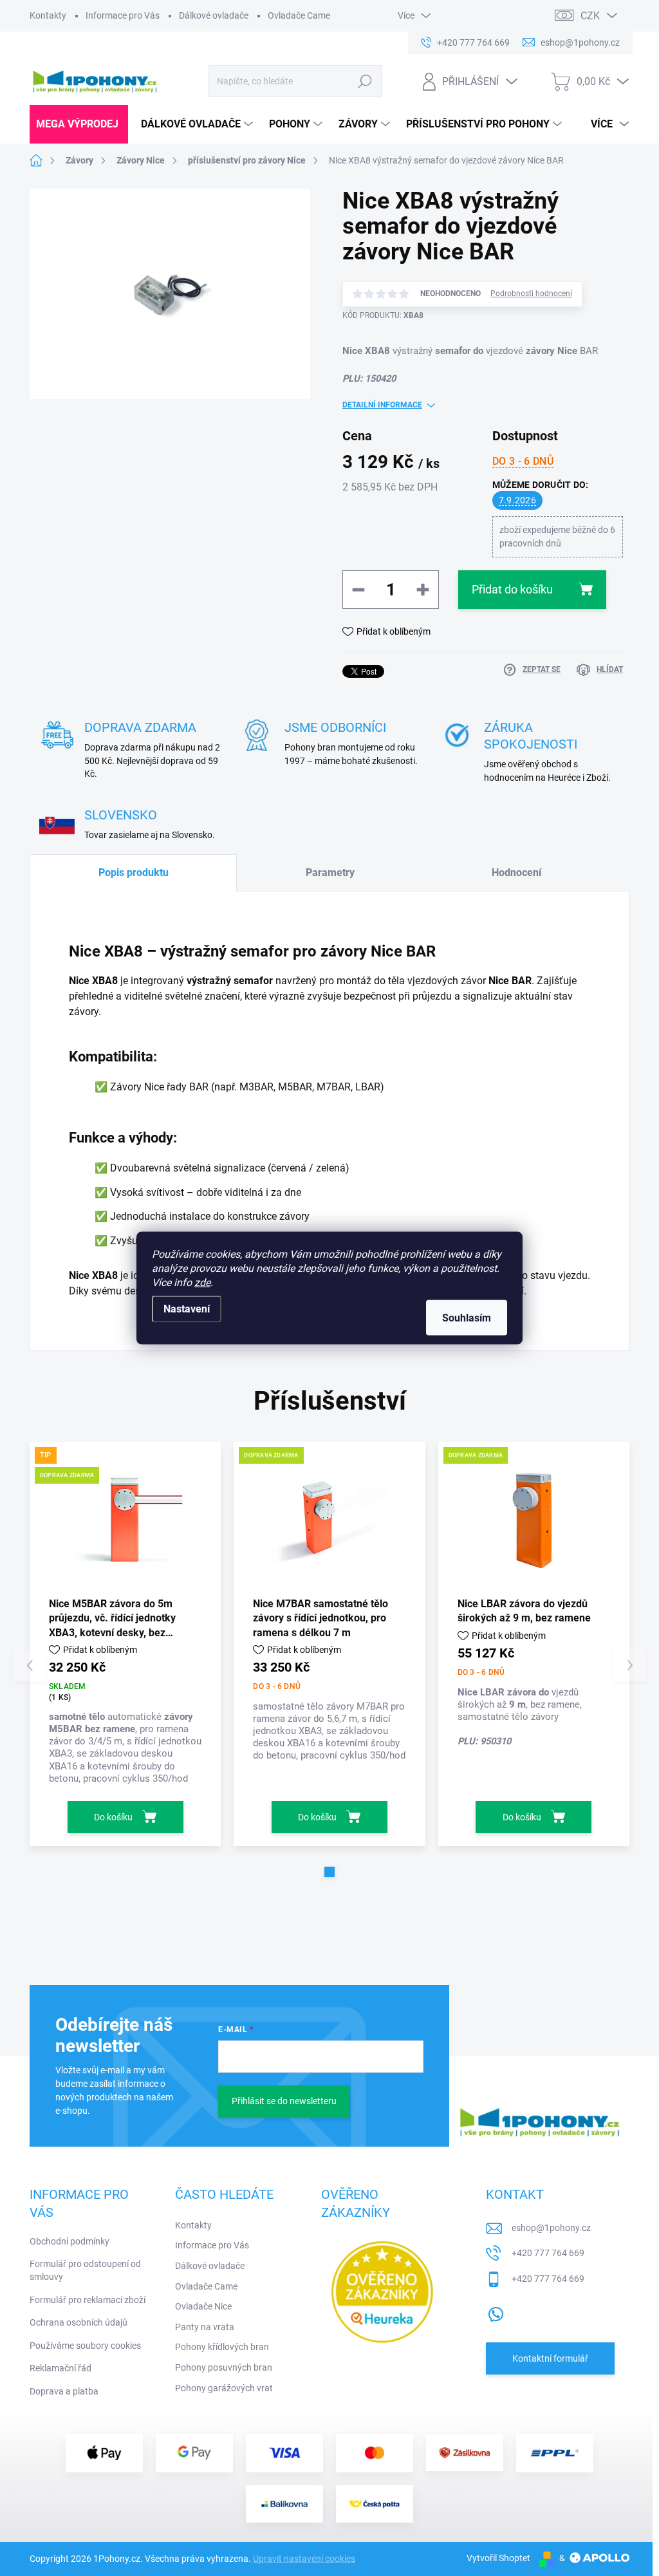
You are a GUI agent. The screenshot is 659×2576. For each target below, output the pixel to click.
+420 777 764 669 (548, 2253)
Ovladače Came (299, 15)
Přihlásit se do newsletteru (284, 2101)
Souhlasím (467, 1318)
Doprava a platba (64, 2391)
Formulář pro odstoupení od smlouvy (85, 2270)
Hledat (365, 81)
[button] (329, 1872)
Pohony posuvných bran (224, 2367)
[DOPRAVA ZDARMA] (329, 1518)
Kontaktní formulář (550, 2358)
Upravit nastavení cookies (304, 2559)
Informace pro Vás (123, 15)
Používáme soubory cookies (85, 2346)
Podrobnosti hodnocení (531, 294)
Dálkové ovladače (214, 15)
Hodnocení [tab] (516, 873)
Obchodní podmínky (70, 2241)
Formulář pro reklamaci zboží (88, 2300)
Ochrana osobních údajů (79, 2322)
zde (202, 1283)
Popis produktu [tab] (134, 873)
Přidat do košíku (512, 589)
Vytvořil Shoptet (498, 2558)
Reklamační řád (60, 2368)
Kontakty (48, 15)
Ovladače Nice (203, 2306)
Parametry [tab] (330, 873)
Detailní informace (382, 405)
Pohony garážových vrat (224, 2388)
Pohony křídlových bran (222, 2347)
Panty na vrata (205, 2327)
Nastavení (187, 1309)
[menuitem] (79, 124)
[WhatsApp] (496, 2311)
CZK (590, 16)
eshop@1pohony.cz (551, 2228)
